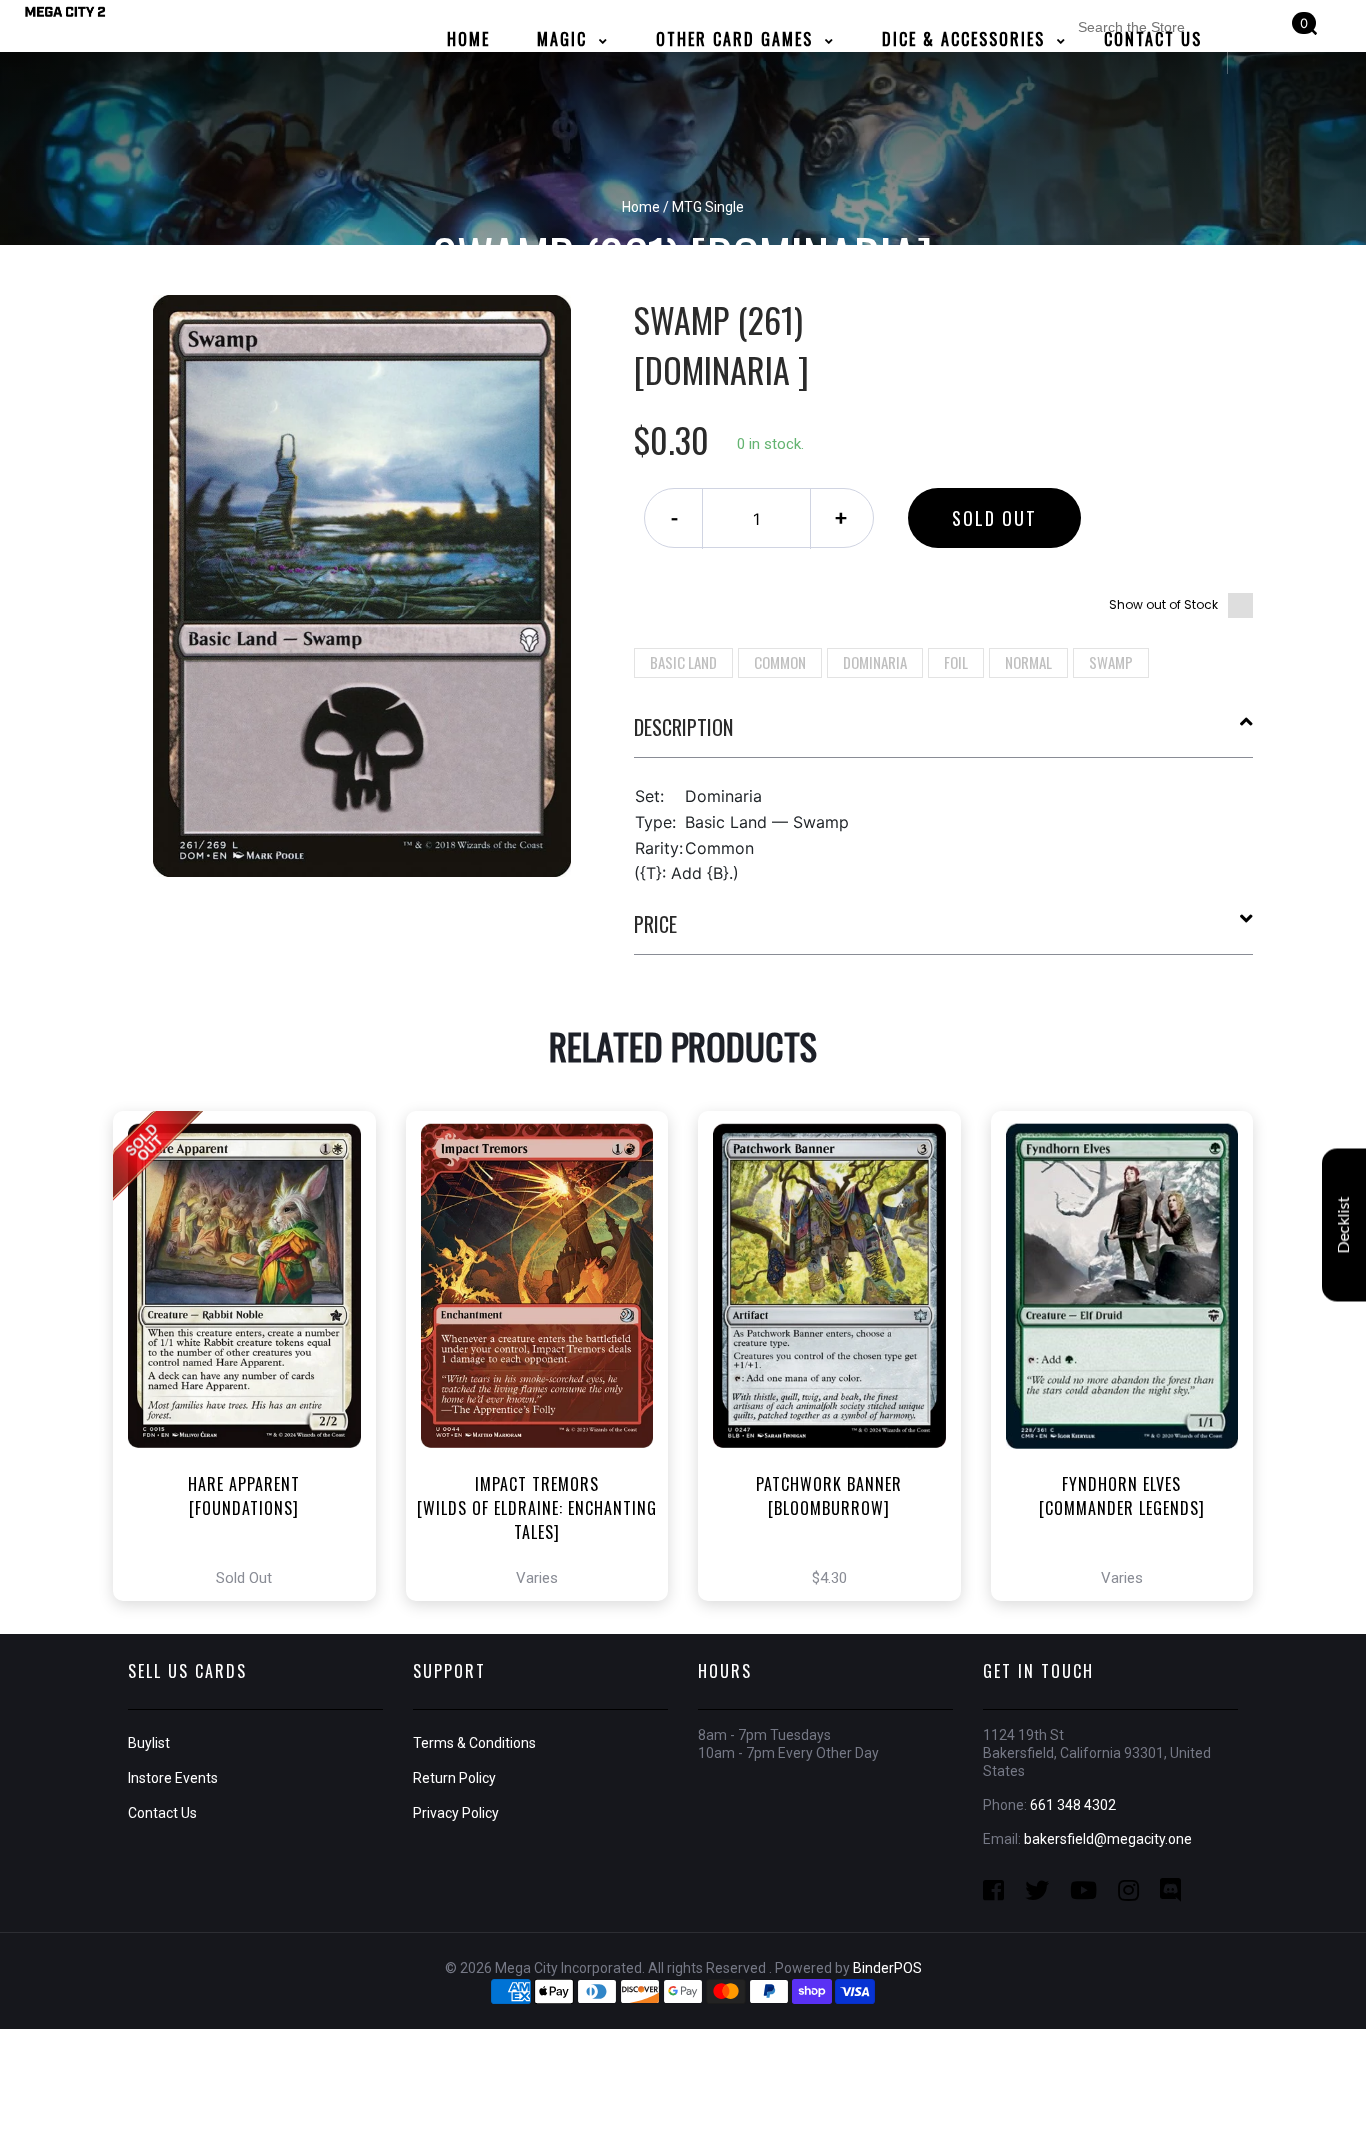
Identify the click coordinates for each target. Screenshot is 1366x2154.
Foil (956, 662)
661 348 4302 (1073, 1805)
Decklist (1344, 1225)
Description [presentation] (683, 727)
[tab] (944, 735)
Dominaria (875, 662)
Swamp (1111, 662)
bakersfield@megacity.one (1108, 1839)
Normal (1028, 662)
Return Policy (454, 1778)
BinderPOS (887, 1968)
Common (780, 662)
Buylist (149, 1743)
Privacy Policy (456, 1813)
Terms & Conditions (474, 1743)
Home (641, 207)
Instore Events (173, 1778)
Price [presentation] (655, 924)
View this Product (253, 1356)
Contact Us (162, 1813)
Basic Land (683, 662)
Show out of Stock (1163, 604)
